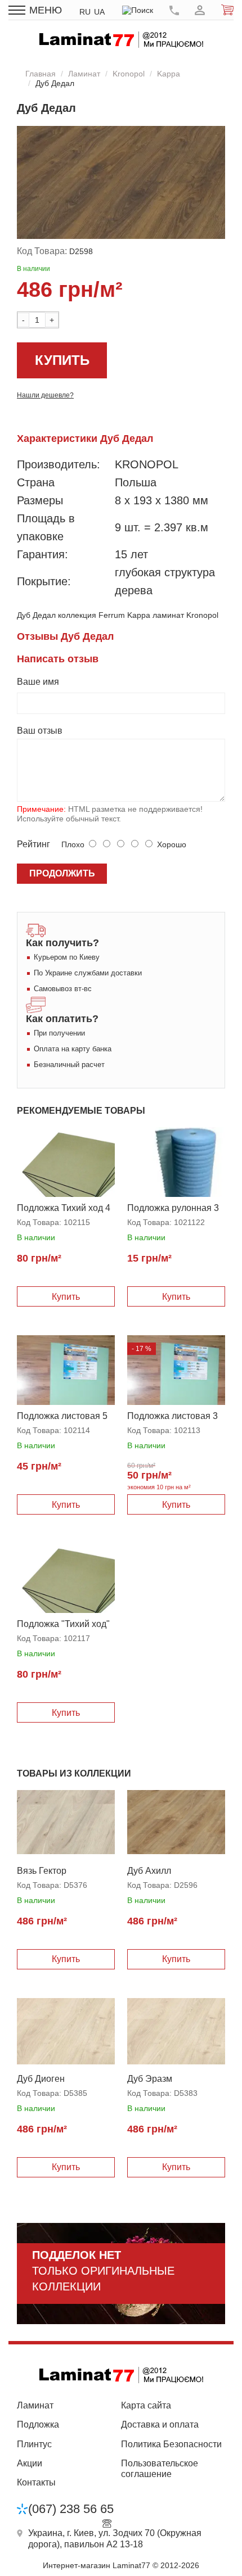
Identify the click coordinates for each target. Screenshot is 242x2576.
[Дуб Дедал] (121, 183)
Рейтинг (33, 844)
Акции (30, 2463)
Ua (99, 12)
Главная (41, 74)
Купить (62, 360)
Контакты (36, 2482)
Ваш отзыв (40, 731)
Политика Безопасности (171, 2444)
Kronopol (129, 74)
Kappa (169, 74)
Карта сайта (146, 2405)
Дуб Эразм (150, 2079)
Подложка (38, 2424)
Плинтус (34, 2444)
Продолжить (62, 873)
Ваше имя (38, 682)
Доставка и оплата (160, 2424)
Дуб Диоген (41, 2079)
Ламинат (84, 74)
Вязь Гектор (42, 1871)
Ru (85, 12)
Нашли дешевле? (45, 395)
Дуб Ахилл (149, 1871)
